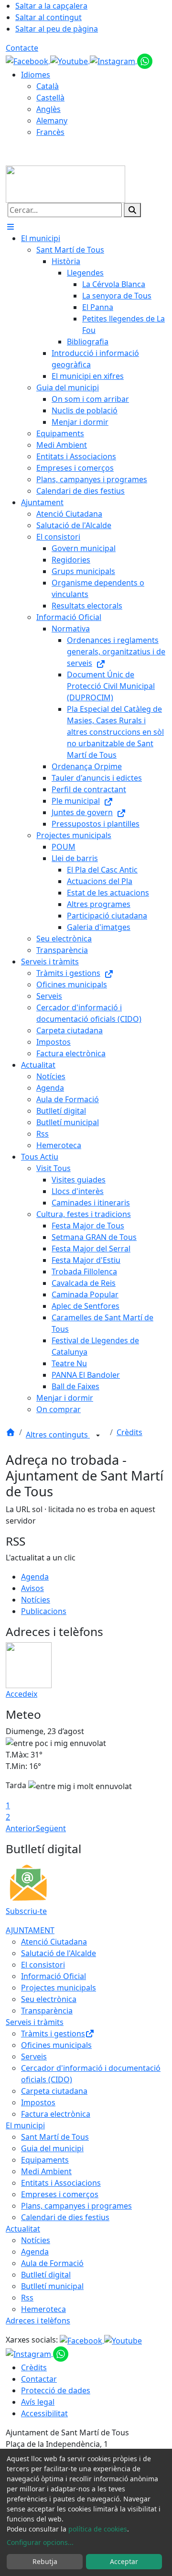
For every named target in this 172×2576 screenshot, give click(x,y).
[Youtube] (70, 60)
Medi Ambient (46, 2171)
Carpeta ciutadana (54, 2091)
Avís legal (38, 2402)
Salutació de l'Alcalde (59, 1953)
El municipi (25, 2125)
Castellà (50, 98)
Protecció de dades (56, 2390)
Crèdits (129, 1432)
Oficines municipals (56, 2045)
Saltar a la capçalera (51, 6)
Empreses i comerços (60, 2194)
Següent (51, 1828)
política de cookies (98, 2529)
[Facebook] (28, 60)
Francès (50, 132)
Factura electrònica (56, 2114)
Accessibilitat (44, 2413)
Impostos (38, 2102)
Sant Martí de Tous (55, 2137)
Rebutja (45, 2561)
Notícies (36, 1600)
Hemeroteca (43, 2309)
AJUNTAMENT (30, 1930)
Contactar (39, 2379)
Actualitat (23, 2229)
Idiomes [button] (36, 75)
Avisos (32, 1588)
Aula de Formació (52, 2263)
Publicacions (44, 1611)
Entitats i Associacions (61, 2183)
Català (48, 86)
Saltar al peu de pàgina (57, 29)
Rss (27, 2298)
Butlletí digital (46, 2275)
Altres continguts (58, 1435)
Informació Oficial (54, 1976)
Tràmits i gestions (53, 2034)
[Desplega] (98, 1436)
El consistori (43, 1965)
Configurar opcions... (40, 2542)
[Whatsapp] (145, 60)
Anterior (21, 1828)
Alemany (52, 121)
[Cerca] (132, 210)
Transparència (47, 2011)
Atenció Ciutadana (54, 1942)
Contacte (22, 48)
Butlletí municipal (52, 2286)
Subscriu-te (26, 1911)
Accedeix (21, 1694)
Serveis (34, 2056)
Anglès (48, 109)
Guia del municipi (52, 2148)
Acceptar (124, 2561)
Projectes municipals (59, 1988)
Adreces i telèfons (38, 2321)
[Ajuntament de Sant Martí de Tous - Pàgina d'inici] (65, 183)
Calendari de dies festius (65, 2217)
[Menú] (11, 227)
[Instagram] (113, 60)
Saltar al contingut (48, 17)
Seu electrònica (49, 1999)
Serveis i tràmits (35, 2022)
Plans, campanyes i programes (76, 2206)
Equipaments (45, 2160)
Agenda (35, 1577)
